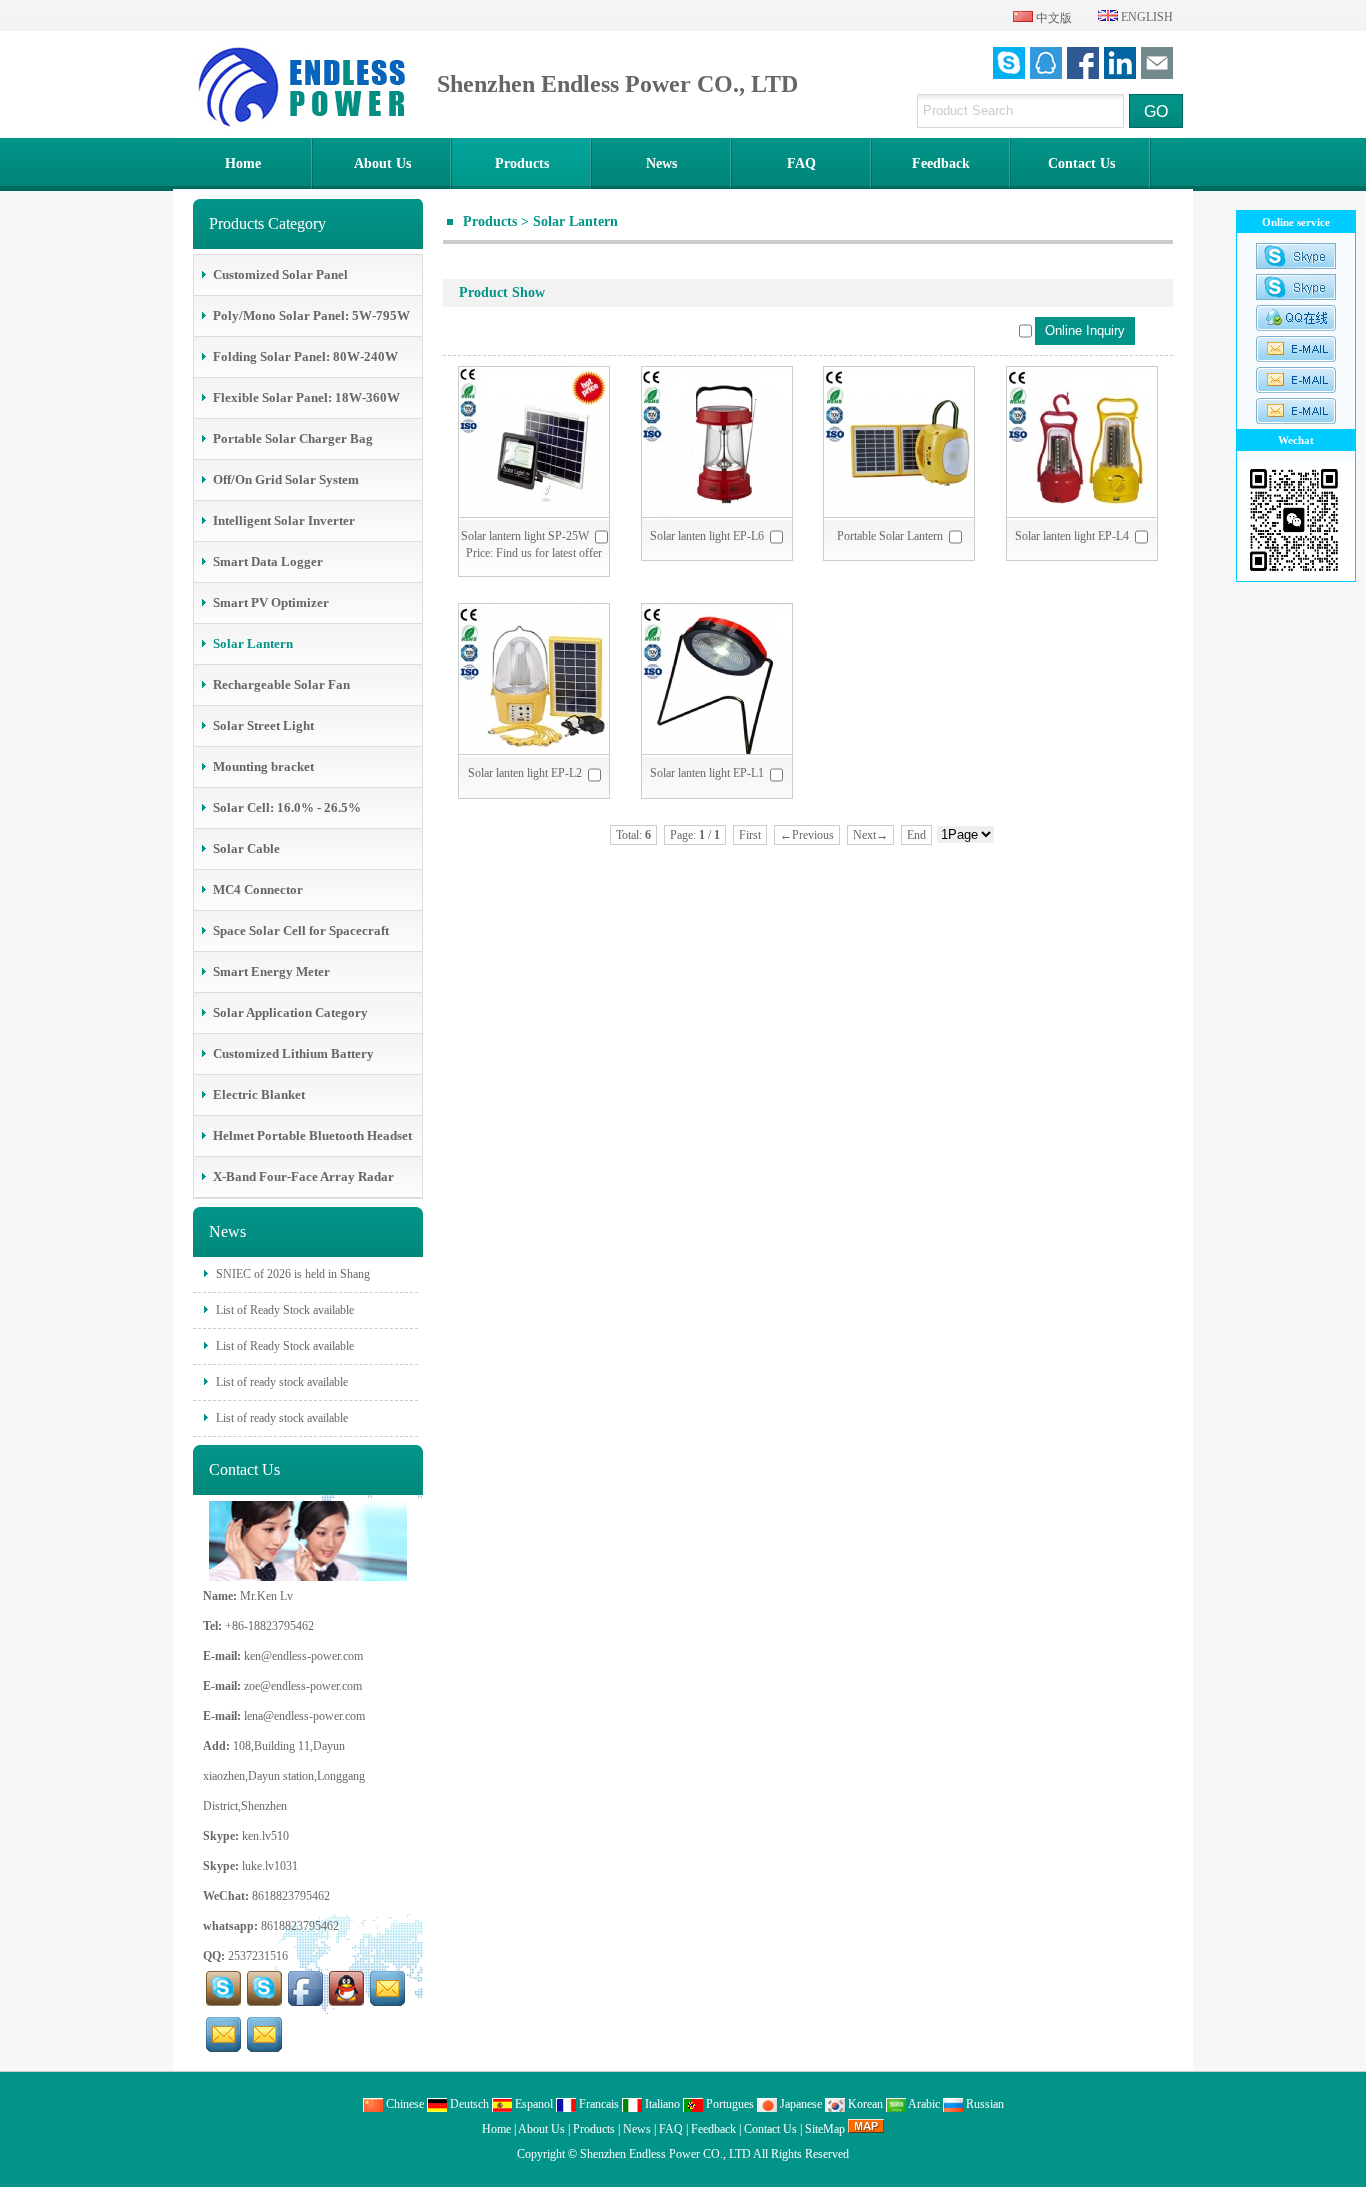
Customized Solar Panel (280, 274)
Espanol (532, 2104)
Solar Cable (246, 848)
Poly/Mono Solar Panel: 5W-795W (311, 315)
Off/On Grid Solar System (286, 479)
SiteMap (825, 2129)
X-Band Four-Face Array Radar (303, 1176)
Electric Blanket (259, 1094)
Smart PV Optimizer (271, 602)
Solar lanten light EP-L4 (1072, 536)
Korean (864, 2104)
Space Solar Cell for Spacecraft (301, 930)
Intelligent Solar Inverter (284, 520)
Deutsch (468, 2104)
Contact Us (1081, 163)
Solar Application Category (290, 1012)
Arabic (923, 2104)
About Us (382, 163)
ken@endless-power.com (303, 1656)
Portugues (728, 2104)
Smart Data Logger (268, 561)
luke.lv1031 (270, 1866)
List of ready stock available (280, 1382)
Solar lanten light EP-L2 (525, 773)
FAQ (801, 163)
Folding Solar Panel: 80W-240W (305, 356)
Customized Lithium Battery (293, 1053)
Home (243, 163)
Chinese (403, 2104)
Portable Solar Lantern (890, 536)
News (661, 163)
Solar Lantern (575, 221)
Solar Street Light (263, 725)
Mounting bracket (263, 766)
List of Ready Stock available (283, 1310)
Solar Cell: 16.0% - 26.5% (287, 807)
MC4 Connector (258, 889)
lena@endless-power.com (304, 1716)
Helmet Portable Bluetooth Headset (312, 1135)
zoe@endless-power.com (303, 1686)
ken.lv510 (265, 1836)
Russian (983, 2104)
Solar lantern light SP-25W (525, 536)
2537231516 (258, 1956)
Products (522, 163)
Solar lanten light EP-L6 (707, 536)
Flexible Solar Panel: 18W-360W (306, 397)
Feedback (941, 163)
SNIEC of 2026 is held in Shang (291, 1274)
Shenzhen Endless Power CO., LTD (665, 2154)
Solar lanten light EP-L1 (707, 773)
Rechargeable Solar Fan (281, 684)
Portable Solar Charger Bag (293, 438)
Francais (597, 2104)
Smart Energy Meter (271, 971)
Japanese (799, 2104)
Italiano (661, 2104)
